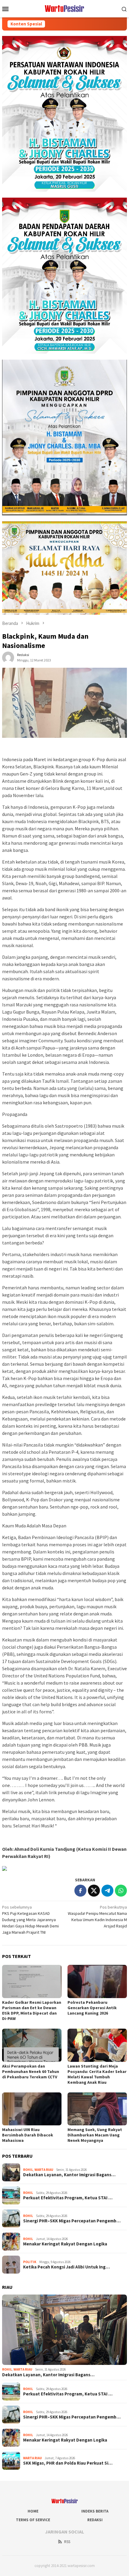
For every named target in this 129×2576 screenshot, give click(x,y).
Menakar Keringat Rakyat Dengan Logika (65, 2244)
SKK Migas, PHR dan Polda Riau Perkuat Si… (68, 2463)
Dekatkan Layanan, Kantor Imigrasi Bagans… (69, 2175)
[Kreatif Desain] (4, 1868)
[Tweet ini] (94, 1891)
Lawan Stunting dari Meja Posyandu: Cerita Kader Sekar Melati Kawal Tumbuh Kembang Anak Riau (97, 2074)
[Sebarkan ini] (80, 1891)
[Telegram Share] (107, 1891)
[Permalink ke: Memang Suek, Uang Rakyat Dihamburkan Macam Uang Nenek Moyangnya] (97, 2109)
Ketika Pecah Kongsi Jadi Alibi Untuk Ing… (66, 2267)
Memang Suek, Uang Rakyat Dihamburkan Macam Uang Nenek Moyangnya (95, 2135)
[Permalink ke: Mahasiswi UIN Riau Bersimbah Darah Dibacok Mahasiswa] (32, 2109)
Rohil (28, 2170)
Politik (30, 2262)
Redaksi (95, 2520)
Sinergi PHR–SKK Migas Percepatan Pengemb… (72, 2221)
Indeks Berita (95, 2511)
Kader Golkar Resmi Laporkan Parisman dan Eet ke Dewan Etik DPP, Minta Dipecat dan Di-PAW (32, 2010)
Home (33, 2511)
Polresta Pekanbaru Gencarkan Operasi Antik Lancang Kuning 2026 (92, 2008)
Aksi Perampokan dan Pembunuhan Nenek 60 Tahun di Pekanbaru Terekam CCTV (31, 2071)
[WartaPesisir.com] (65, 8)
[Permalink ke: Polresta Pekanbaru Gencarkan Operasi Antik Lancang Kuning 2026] (97, 1981)
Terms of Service (33, 2520)
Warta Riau (44, 2170)
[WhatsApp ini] (121, 1891)
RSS (67, 2542)
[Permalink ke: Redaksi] (8, 657)
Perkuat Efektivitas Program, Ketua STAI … (68, 2198)
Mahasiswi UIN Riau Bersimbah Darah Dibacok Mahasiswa (28, 2135)
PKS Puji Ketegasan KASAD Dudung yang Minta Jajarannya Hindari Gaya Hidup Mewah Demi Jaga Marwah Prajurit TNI (30, 1920)
